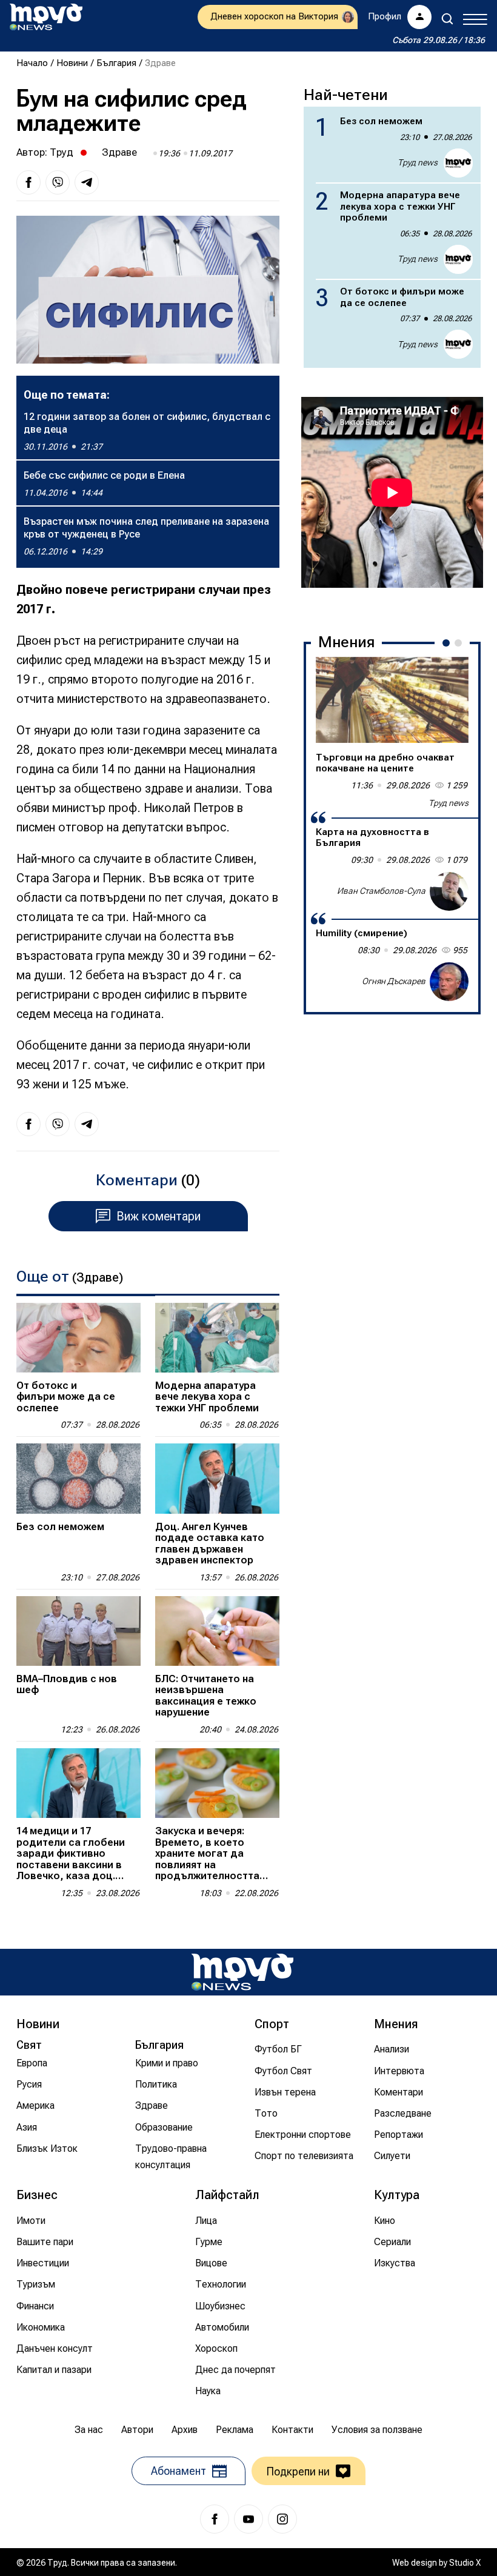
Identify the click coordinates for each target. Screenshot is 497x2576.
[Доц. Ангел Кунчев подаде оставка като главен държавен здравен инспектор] (217, 1478)
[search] (447, 19)
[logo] (46, 17)
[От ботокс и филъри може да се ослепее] (78, 1338)
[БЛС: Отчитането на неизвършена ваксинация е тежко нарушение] (217, 1631)
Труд (62, 152)
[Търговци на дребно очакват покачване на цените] (392, 700)
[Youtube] (248, 2519)
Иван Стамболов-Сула (381, 891)
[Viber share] (58, 182)
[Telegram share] (87, 182)
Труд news (418, 162)
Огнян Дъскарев (394, 981)
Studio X (465, 2563)
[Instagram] (282, 2519)
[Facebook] (215, 2519)
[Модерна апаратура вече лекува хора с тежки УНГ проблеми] (217, 1338)
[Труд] (242, 1972)
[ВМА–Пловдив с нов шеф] (78, 1631)
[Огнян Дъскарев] (449, 982)
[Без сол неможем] (78, 1478)
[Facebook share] (28, 182)
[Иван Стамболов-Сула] (449, 891)
